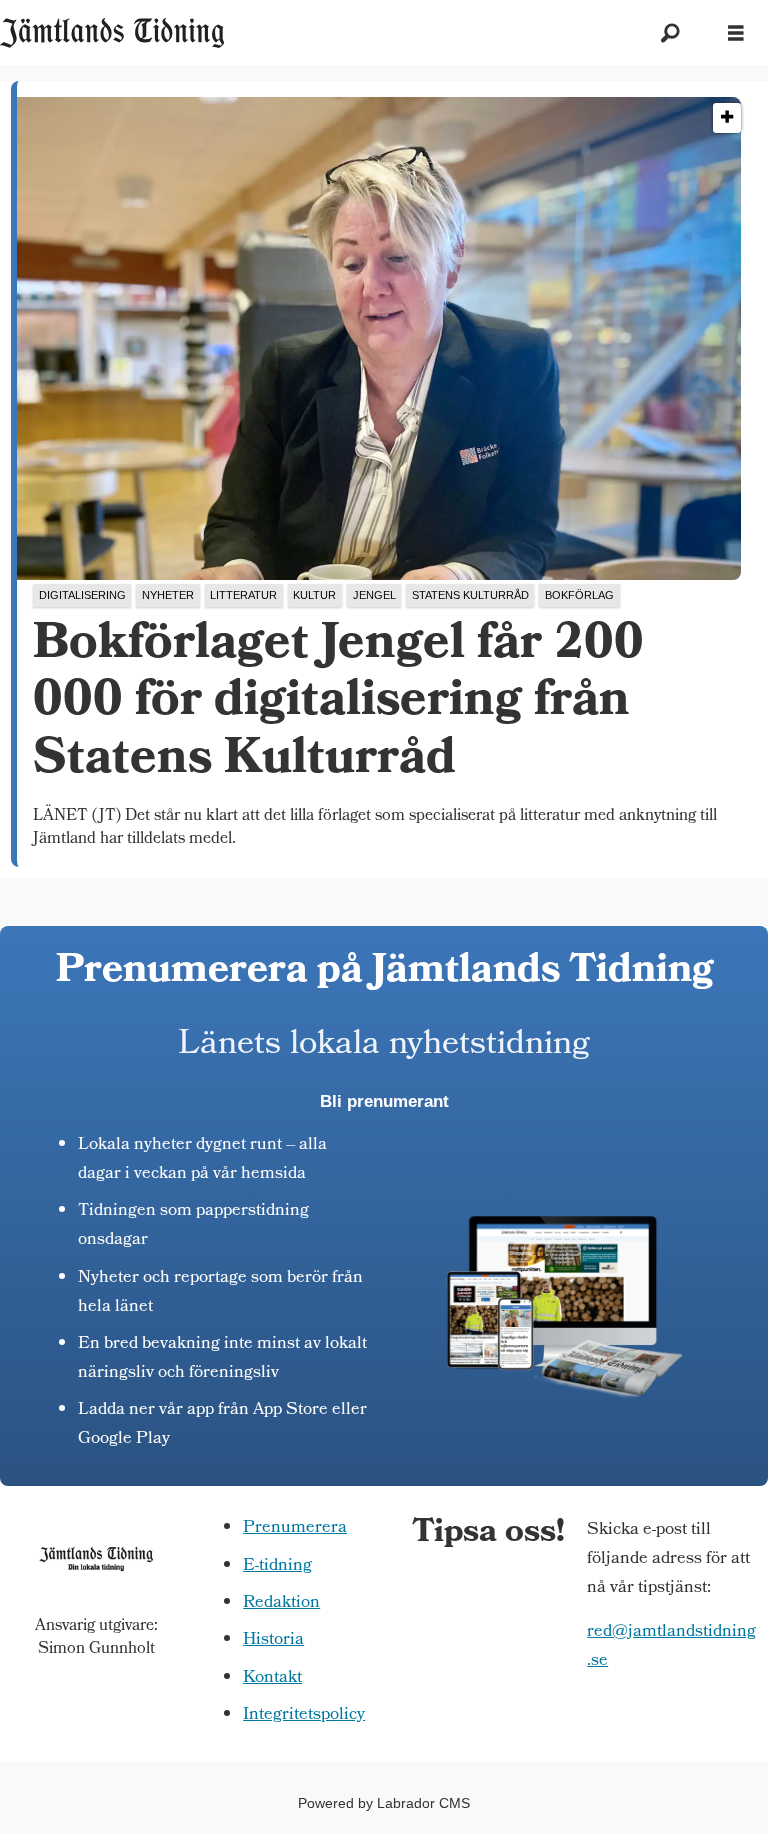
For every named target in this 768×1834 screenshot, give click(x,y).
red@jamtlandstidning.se (671, 1647)
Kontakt (272, 1678)
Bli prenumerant (384, 1101)
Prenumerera (295, 1528)
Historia (273, 1640)
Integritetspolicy (304, 1715)
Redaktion (281, 1603)
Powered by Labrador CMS (384, 1803)
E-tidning (277, 1566)
